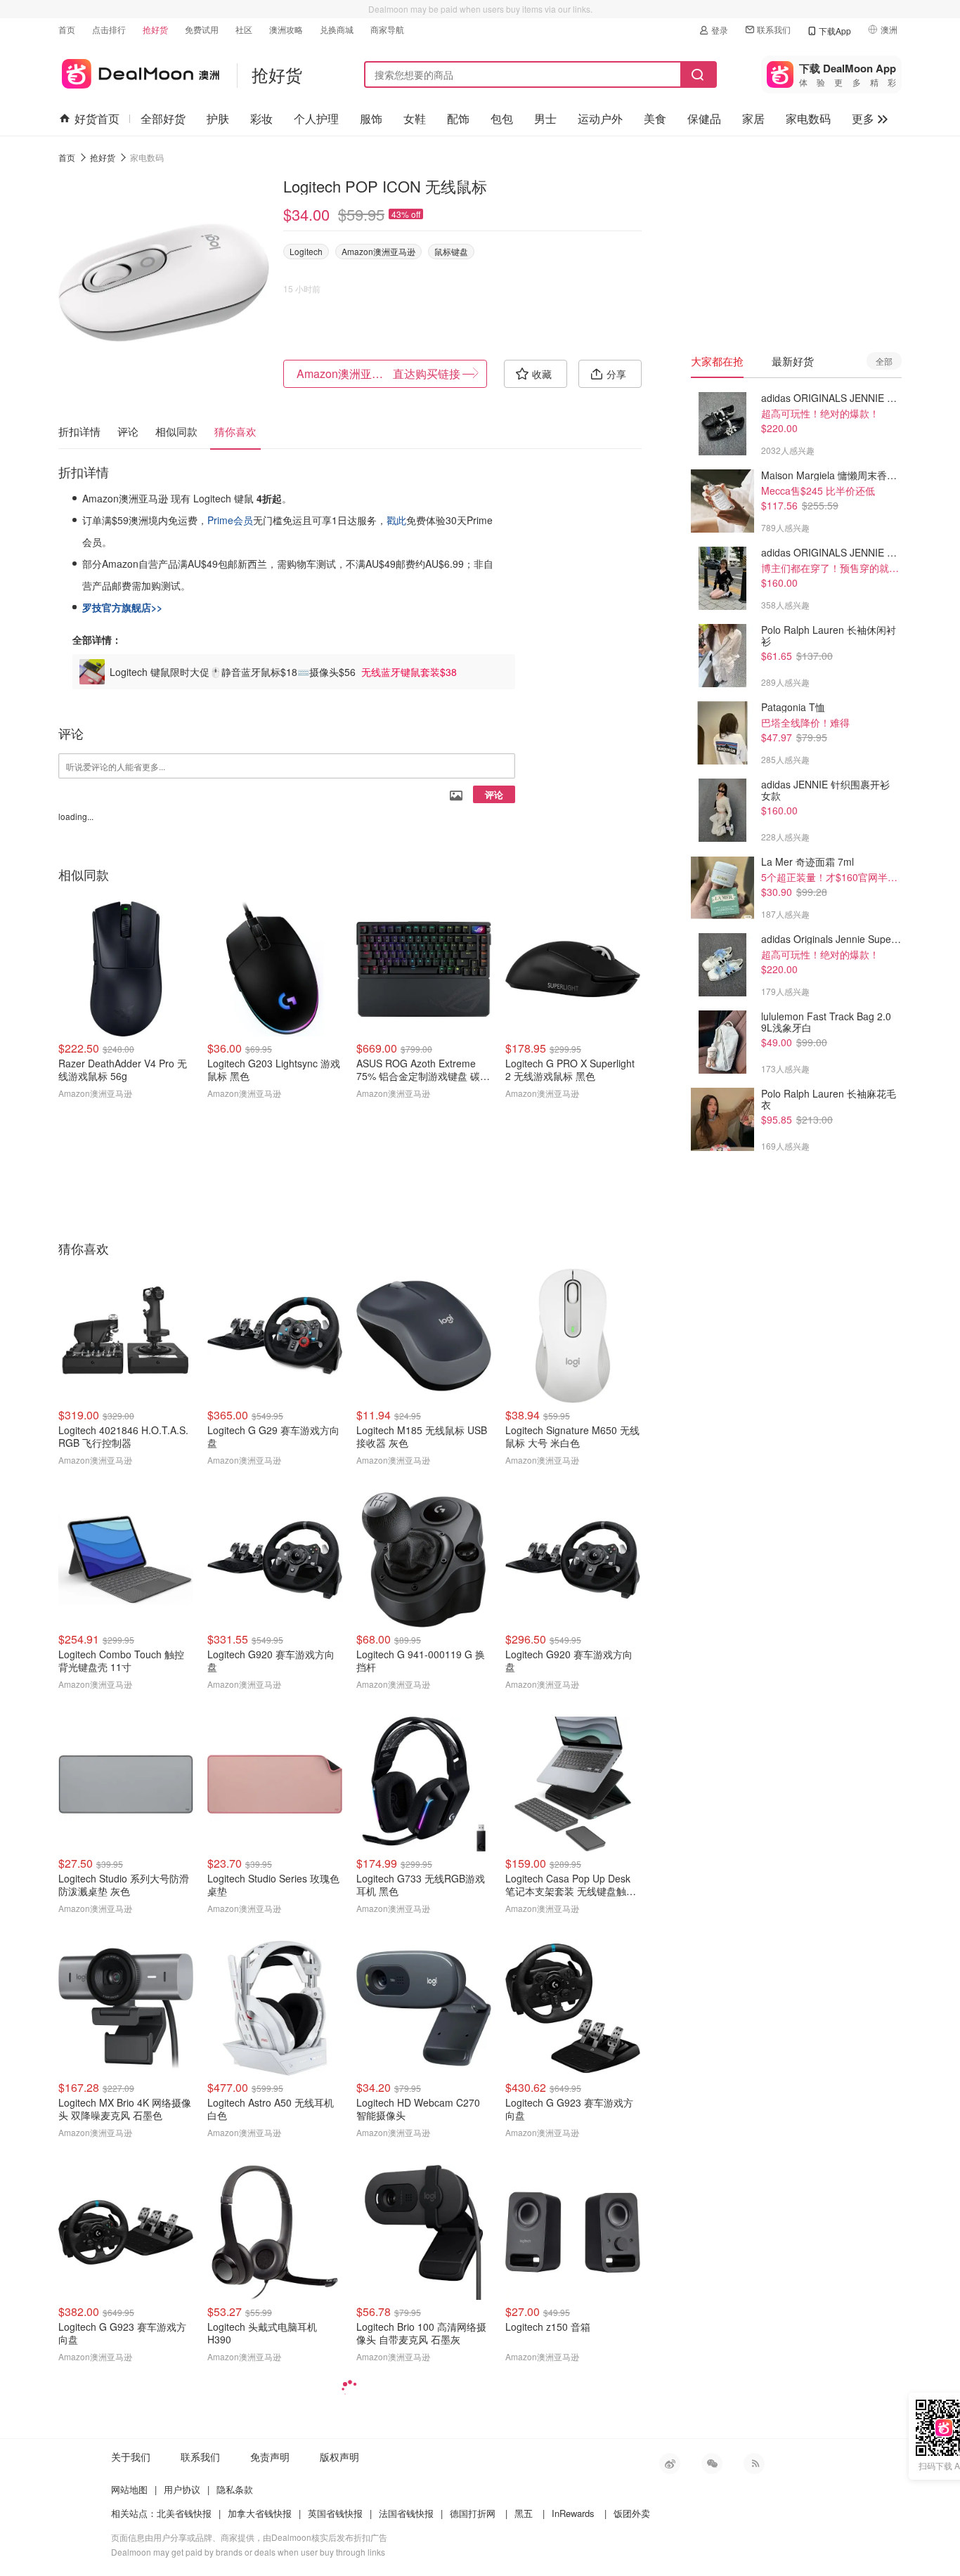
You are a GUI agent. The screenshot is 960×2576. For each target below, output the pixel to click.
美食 (655, 118)
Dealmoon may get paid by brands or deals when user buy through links (248, 2552)
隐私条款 (235, 2489)
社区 (244, 29)
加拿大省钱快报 (260, 2513)
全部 (884, 361)
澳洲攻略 (286, 29)
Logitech (306, 251)
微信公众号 (712, 2464)
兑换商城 (337, 29)
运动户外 (600, 118)
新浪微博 (670, 2464)
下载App (835, 31)
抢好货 (155, 29)
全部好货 (163, 118)
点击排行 (109, 29)
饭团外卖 (632, 2513)
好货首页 (97, 118)
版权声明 (339, 2457)
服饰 (371, 118)
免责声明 (270, 2457)
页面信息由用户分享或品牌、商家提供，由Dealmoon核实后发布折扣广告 (249, 2537)
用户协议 (182, 2489)
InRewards (573, 2513)
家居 (753, 118)
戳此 (396, 520)
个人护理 (316, 118)
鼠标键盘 (451, 251)
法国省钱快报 (406, 2513)
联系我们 (774, 29)
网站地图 (129, 2489)
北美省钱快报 (184, 2513)
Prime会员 (230, 520)
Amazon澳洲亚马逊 (378, 251)
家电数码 (808, 118)
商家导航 (387, 29)
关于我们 (131, 2457)
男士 (545, 118)
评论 (494, 794)
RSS (754, 2464)
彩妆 (261, 118)
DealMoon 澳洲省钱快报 (139, 71)
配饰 (458, 118)
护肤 (218, 118)
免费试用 (202, 29)
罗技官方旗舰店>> (122, 607)
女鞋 (415, 118)
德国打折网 (473, 2513)
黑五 (524, 2513)
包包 (502, 118)
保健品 (704, 118)
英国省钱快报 (335, 2513)
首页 (67, 29)
